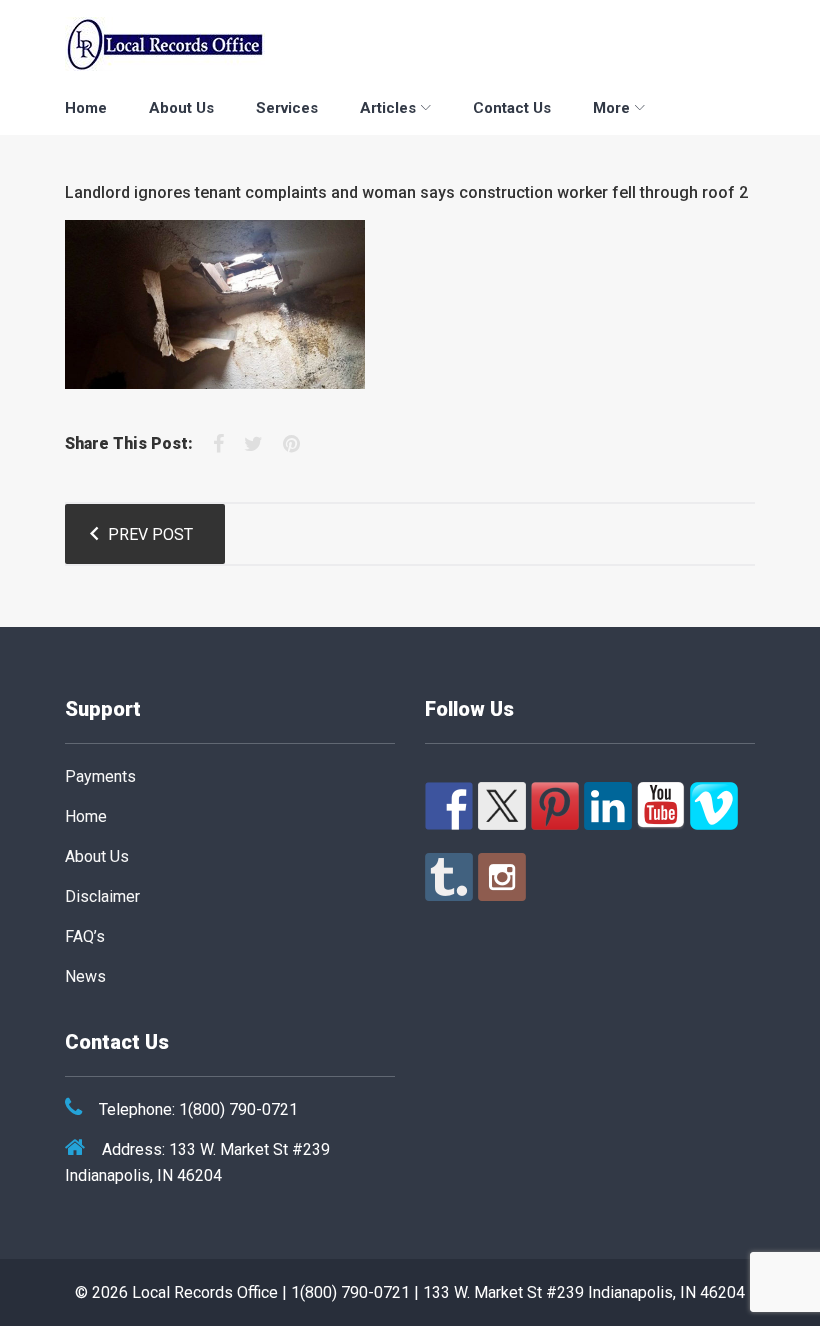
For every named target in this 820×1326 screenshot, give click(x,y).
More (611, 108)
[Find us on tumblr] (449, 877)
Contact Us (512, 108)
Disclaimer (102, 896)
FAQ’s (85, 936)
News (85, 976)
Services (287, 108)
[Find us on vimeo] (714, 806)
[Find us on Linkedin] (608, 806)
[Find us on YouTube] (661, 806)
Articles (388, 108)
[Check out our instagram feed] (502, 877)
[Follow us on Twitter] (502, 806)
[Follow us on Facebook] (449, 806)
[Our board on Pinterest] (555, 806)
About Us (181, 108)
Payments (100, 776)
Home (86, 108)
